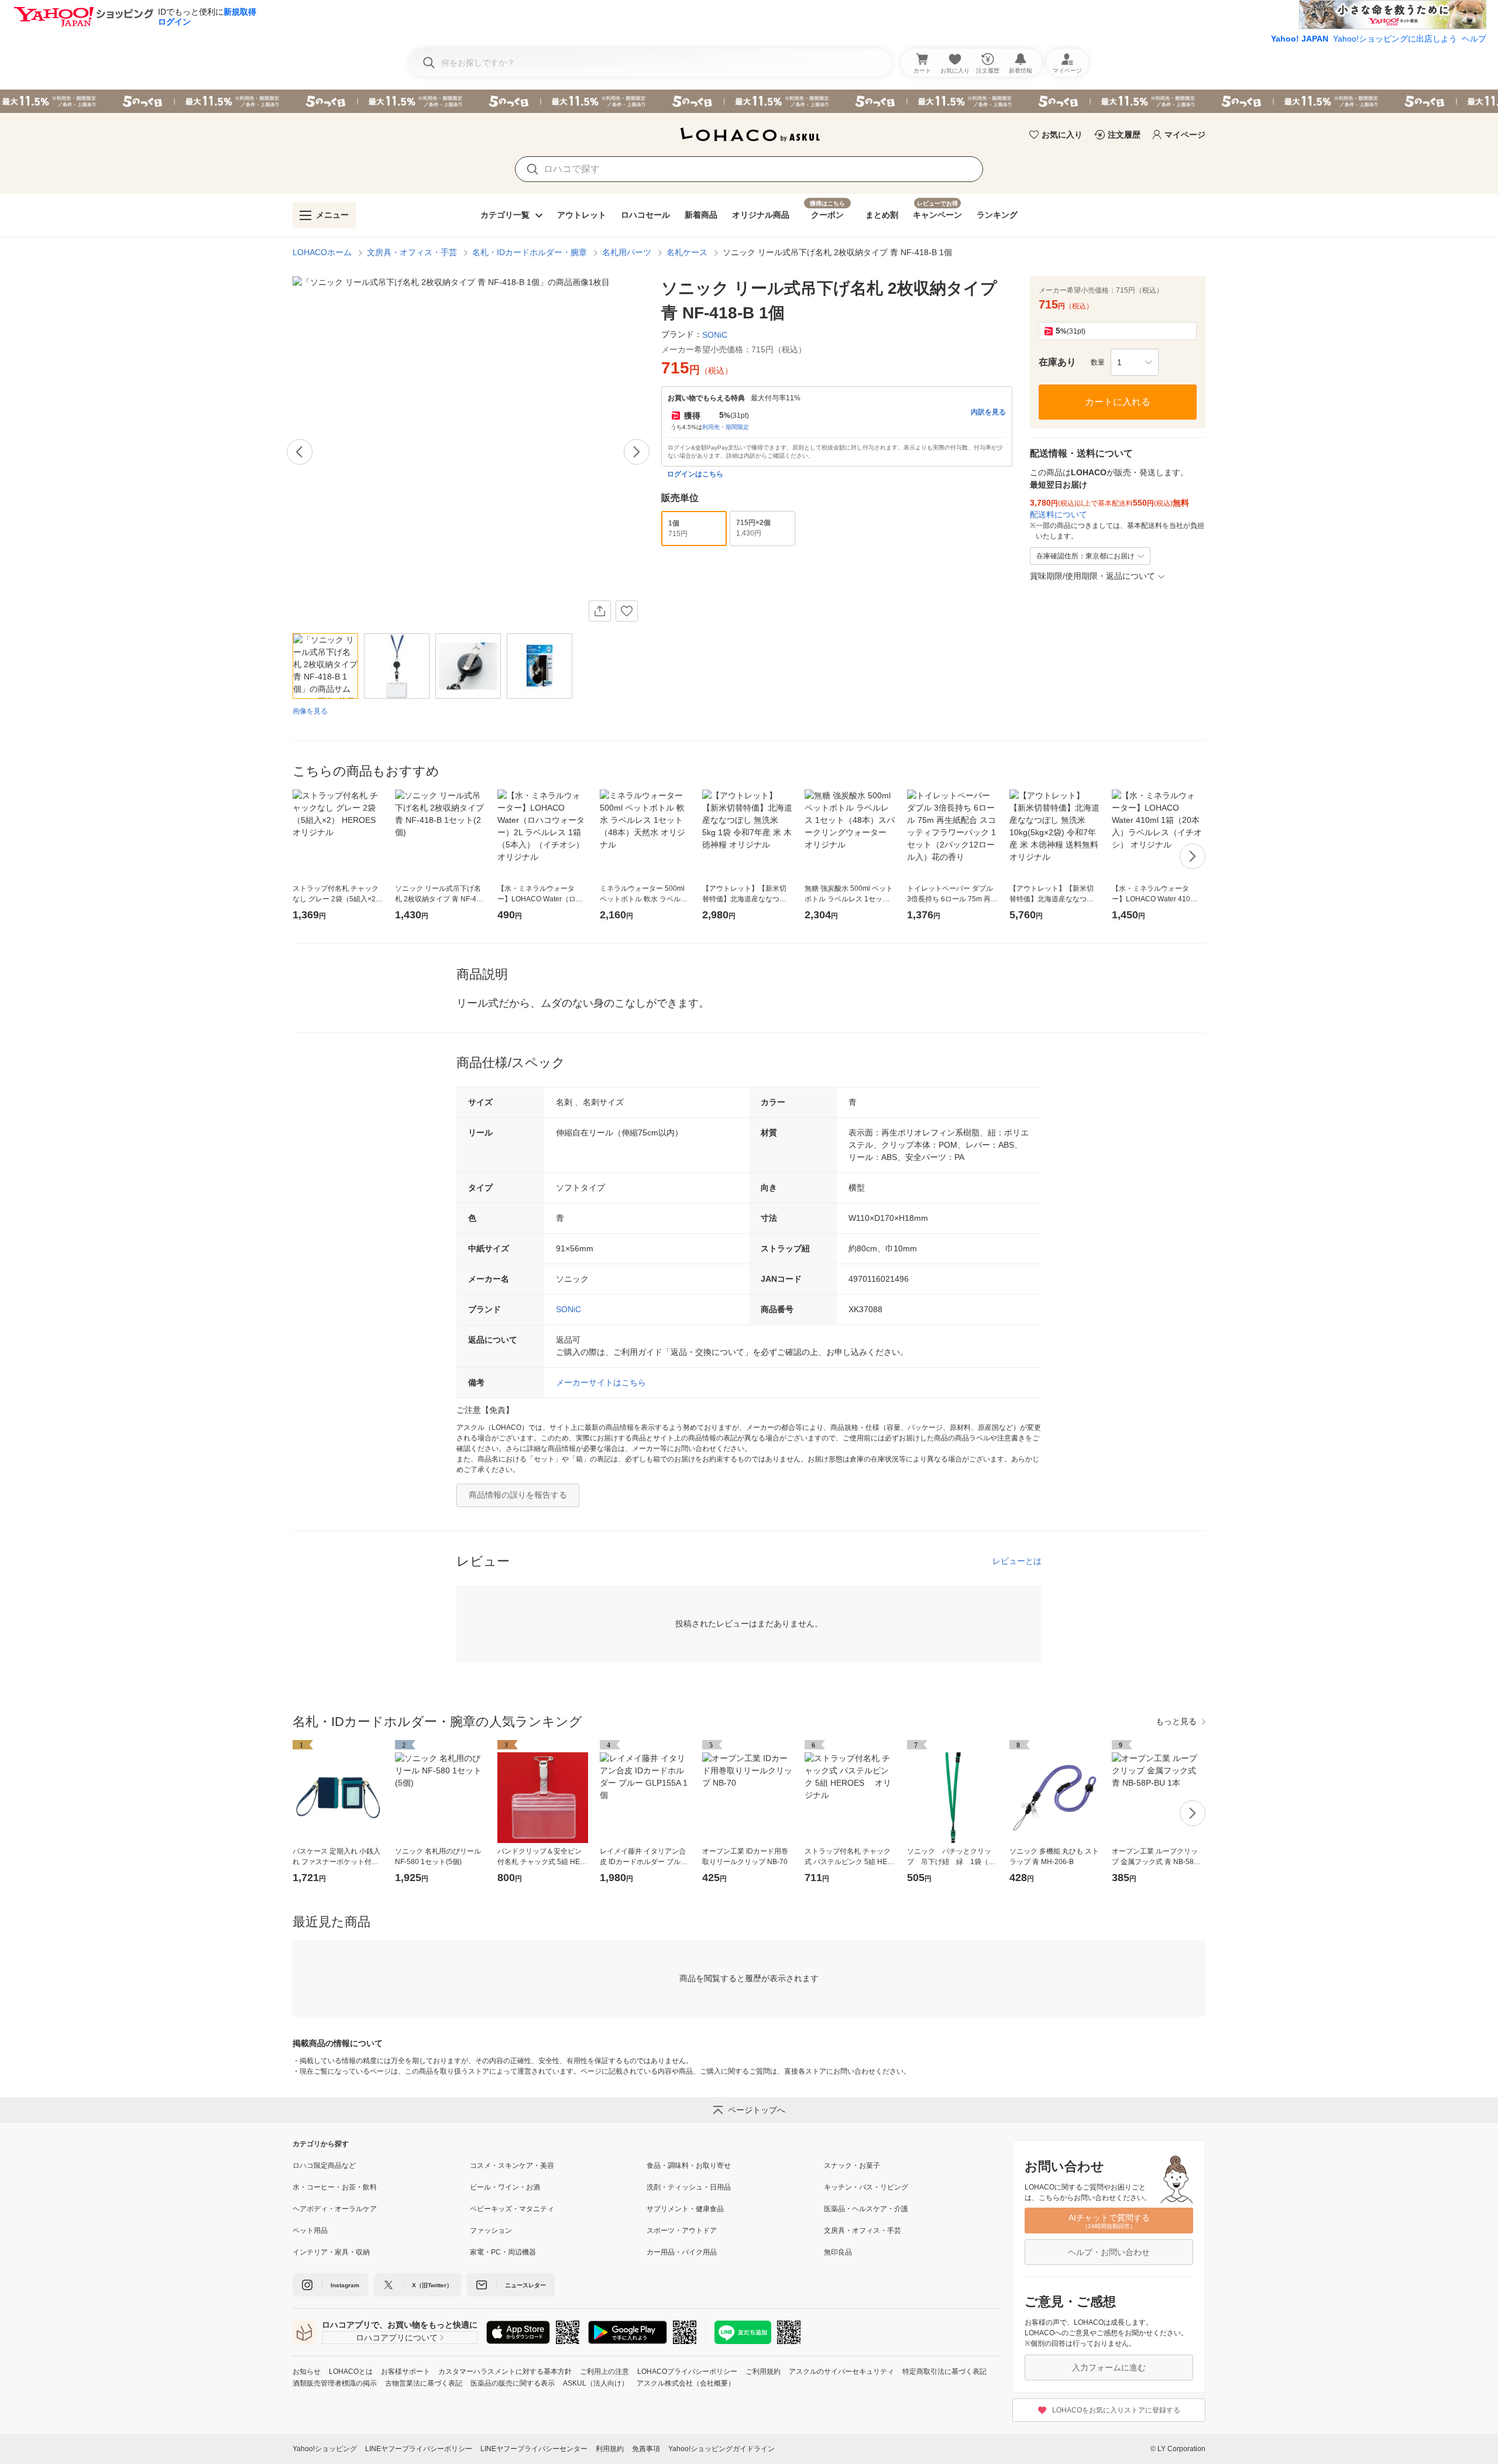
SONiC (568, 1309)
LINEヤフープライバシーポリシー (419, 2449)
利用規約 (610, 2449)
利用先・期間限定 (726, 427)
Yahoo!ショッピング (325, 2449)
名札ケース (687, 252)
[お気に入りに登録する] (627, 611)
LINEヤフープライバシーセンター (534, 2449)
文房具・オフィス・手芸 (412, 252)
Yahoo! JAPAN (1300, 39)
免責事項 (646, 2449)
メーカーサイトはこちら (601, 1382)
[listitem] (381, 2166)
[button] (1135, 362)
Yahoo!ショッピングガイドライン (721, 2449)
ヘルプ (1474, 39)
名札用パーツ (627, 252)
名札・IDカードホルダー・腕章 (530, 252)
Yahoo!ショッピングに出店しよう (1395, 39)
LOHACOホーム (322, 252)
